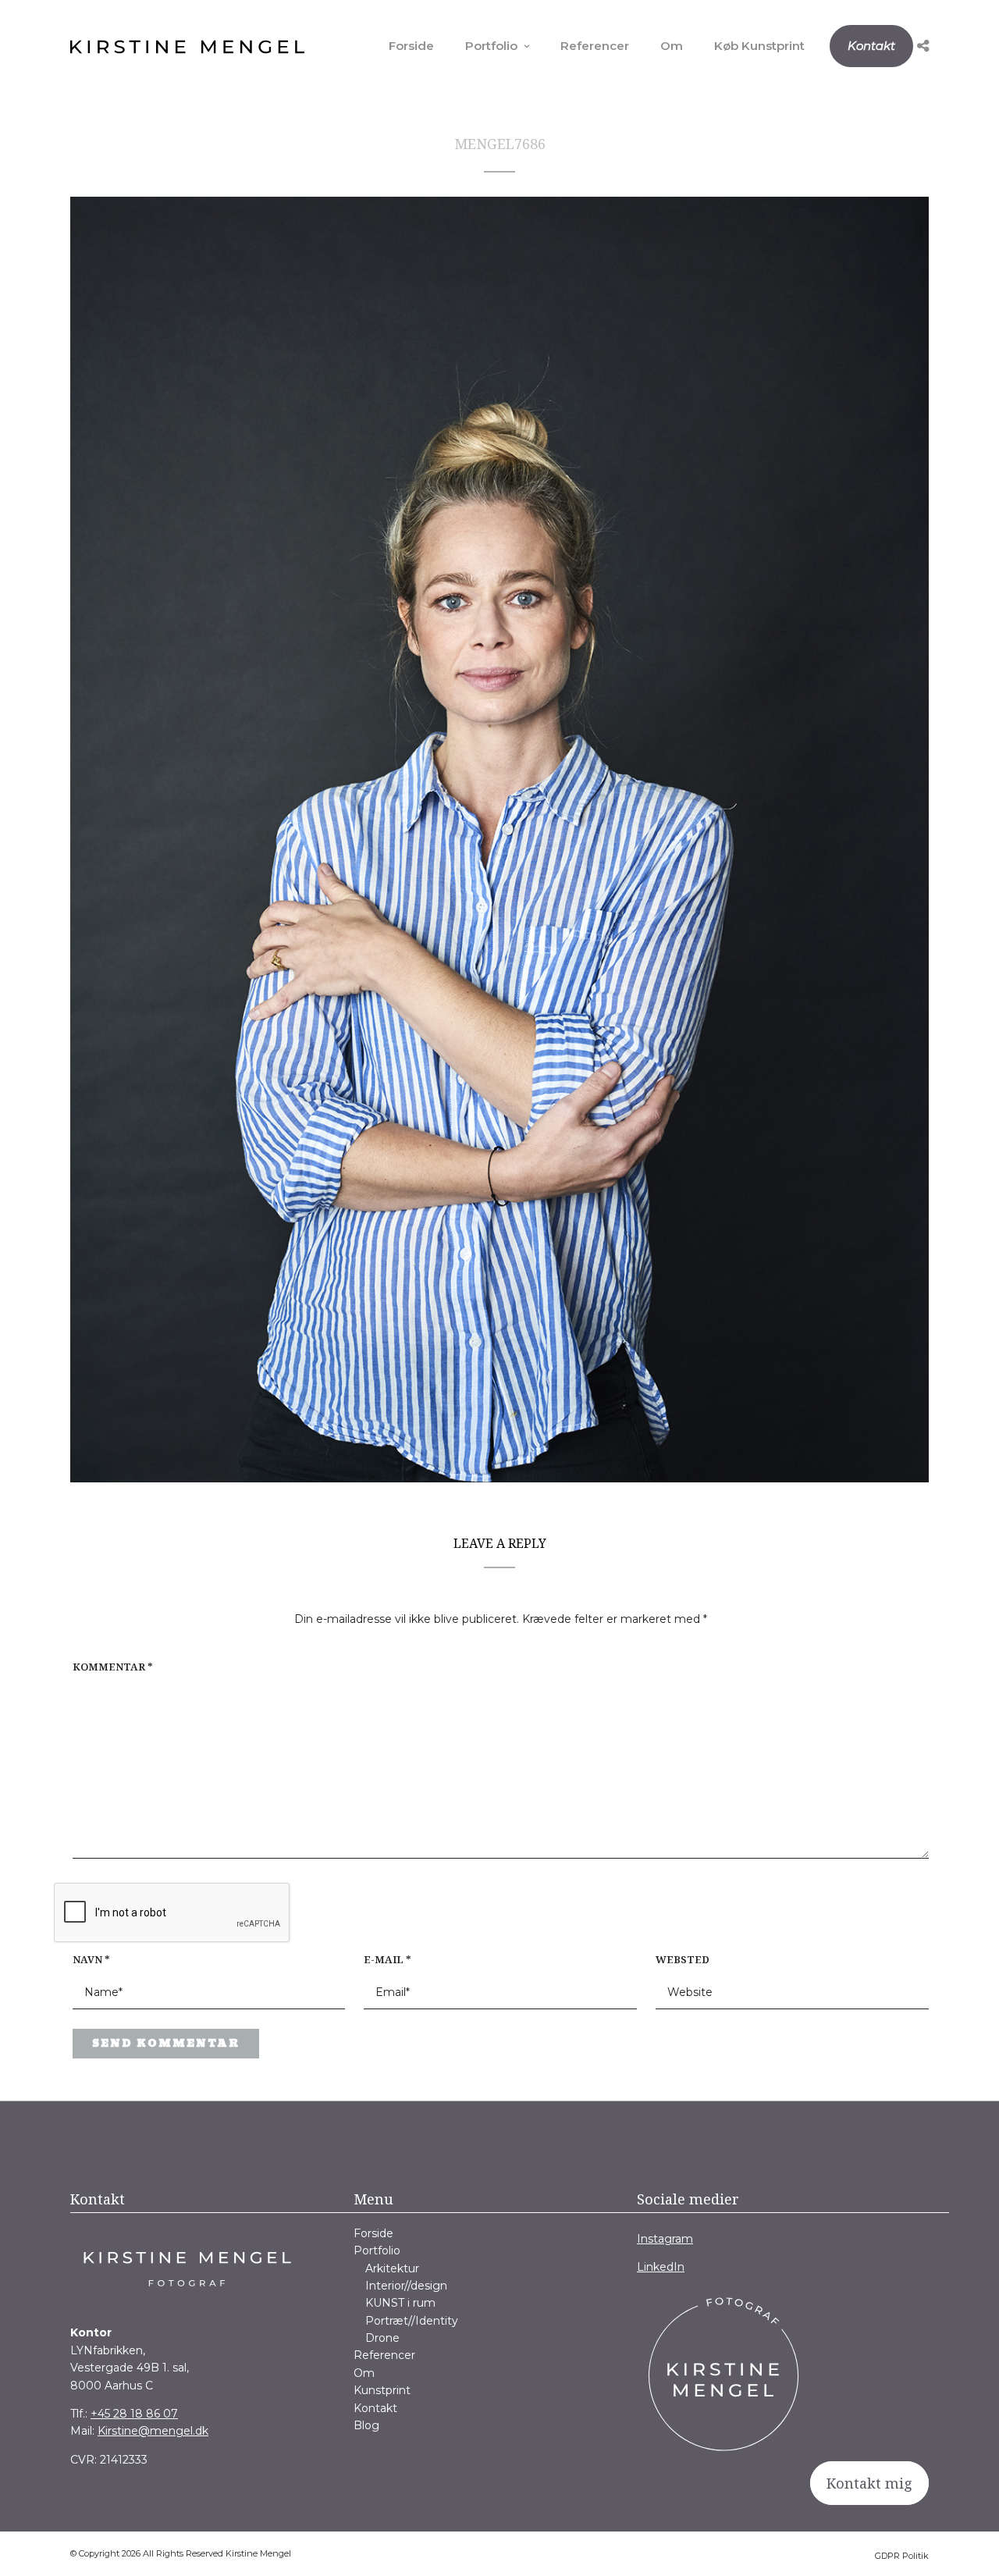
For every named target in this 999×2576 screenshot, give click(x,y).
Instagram (665, 2239)
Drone (382, 2338)
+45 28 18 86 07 (134, 2414)
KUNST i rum (400, 2303)
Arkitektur (392, 2268)
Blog (366, 2425)
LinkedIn (661, 2267)
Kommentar (113, 1667)
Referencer (595, 46)
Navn (91, 1959)
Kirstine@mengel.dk (153, 2431)
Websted (683, 1959)
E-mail (388, 1959)
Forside (411, 46)
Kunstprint (382, 2390)
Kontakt (871, 46)
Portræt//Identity (412, 2321)
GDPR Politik (902, 2556)
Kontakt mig (869, 2483)
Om (672, 46)
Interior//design (406, 2286)
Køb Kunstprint (759, 46)
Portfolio (491, 46)
